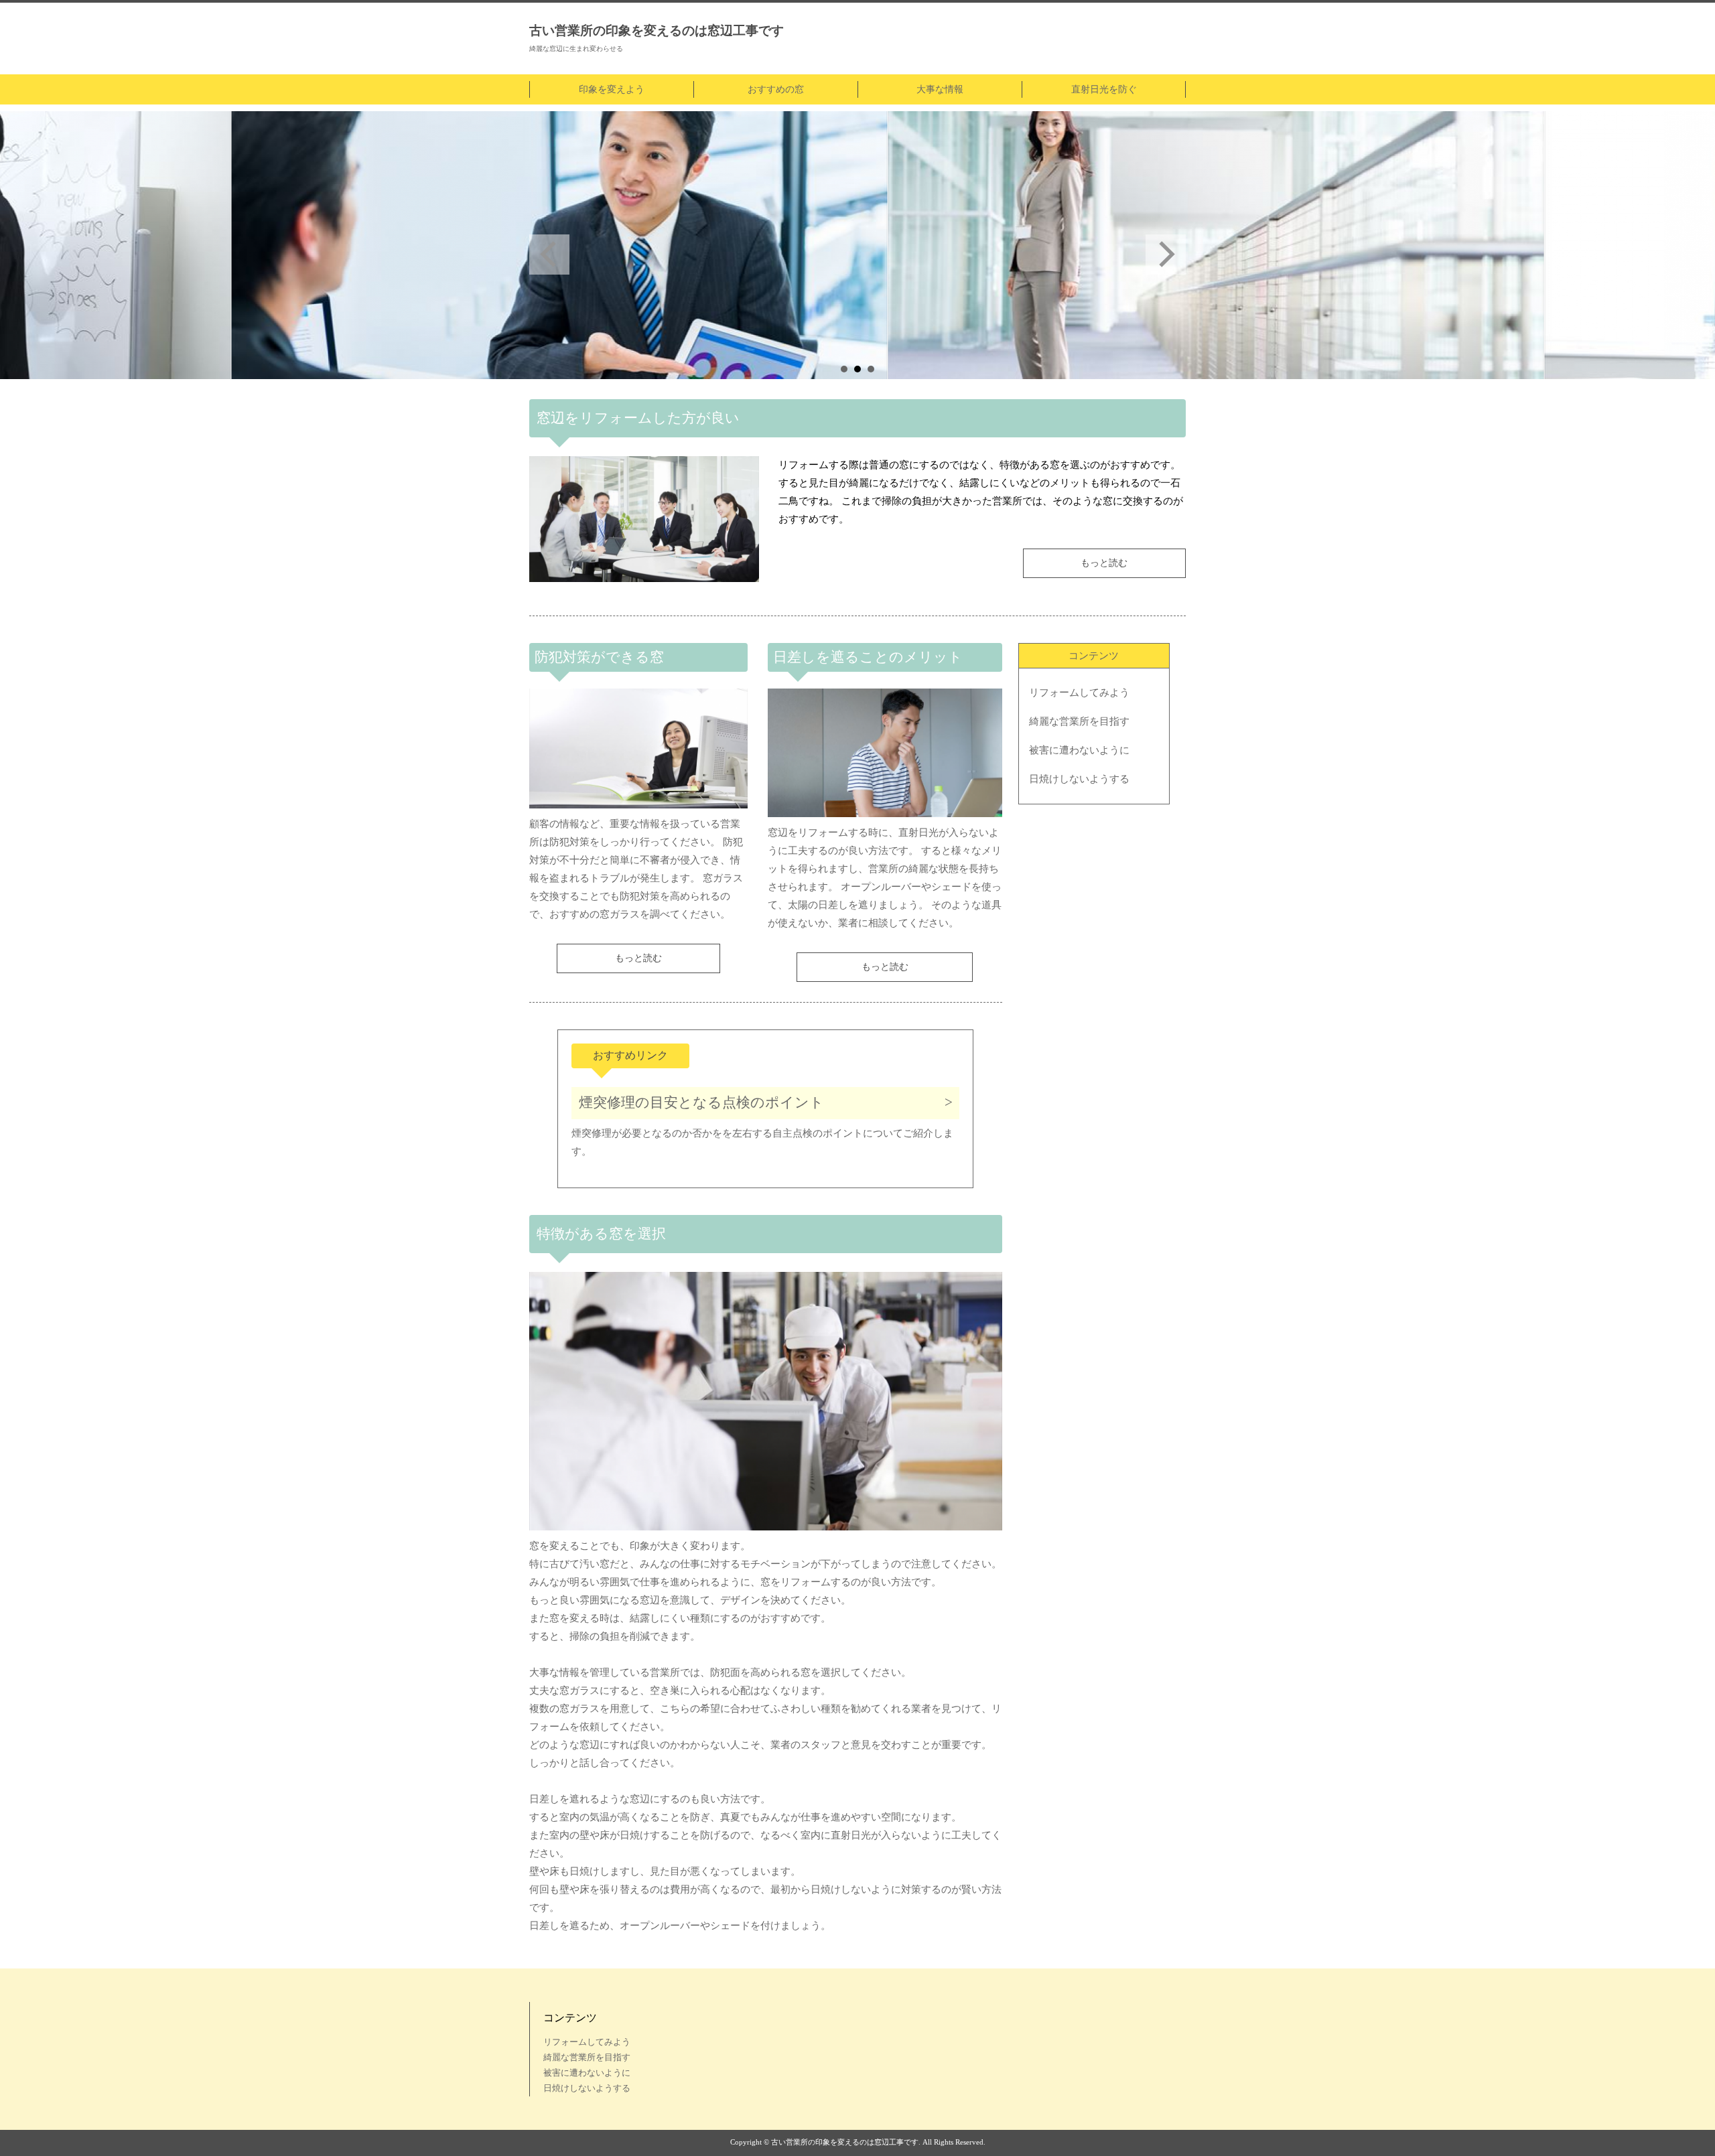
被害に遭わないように (1079, 750)
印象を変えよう (612, 89)
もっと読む (1104, 563)
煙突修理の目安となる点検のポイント (701, 1102)
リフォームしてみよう (1079, 693)
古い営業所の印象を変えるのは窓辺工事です (657, 30)
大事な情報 (940, 89)
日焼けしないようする (1079, 779)
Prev (549, 255)
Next (1166, 255)
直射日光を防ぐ (1104, 89)
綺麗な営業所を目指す (1079, 721)
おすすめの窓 (776, 89)
